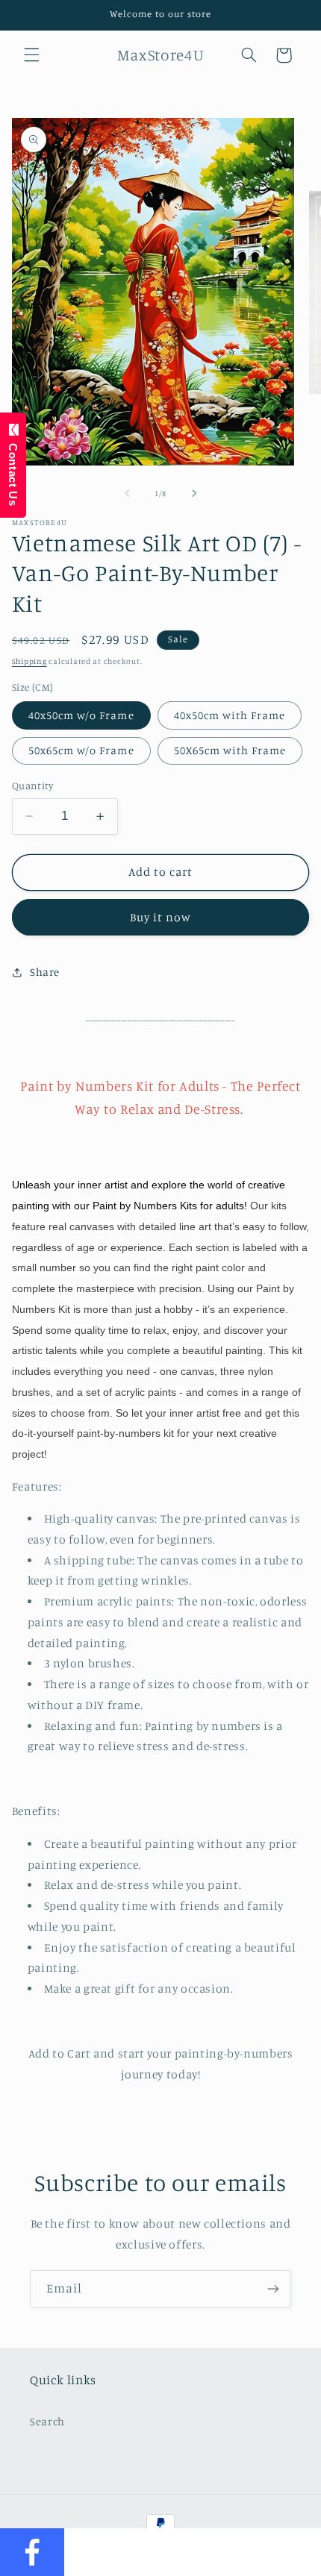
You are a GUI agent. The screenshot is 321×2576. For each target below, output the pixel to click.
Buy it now (161, 917)
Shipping (29, 661)
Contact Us (13, 471)
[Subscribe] (273, 2288)
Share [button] (45, 972)
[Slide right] (194, 494)
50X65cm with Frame (230, 750)
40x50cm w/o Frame (81, 715)
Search (47, 2421)
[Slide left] (127, 494)
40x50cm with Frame (230, 715)
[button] (31, 55)
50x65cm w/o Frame (81, 750)
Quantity (32, 786)
